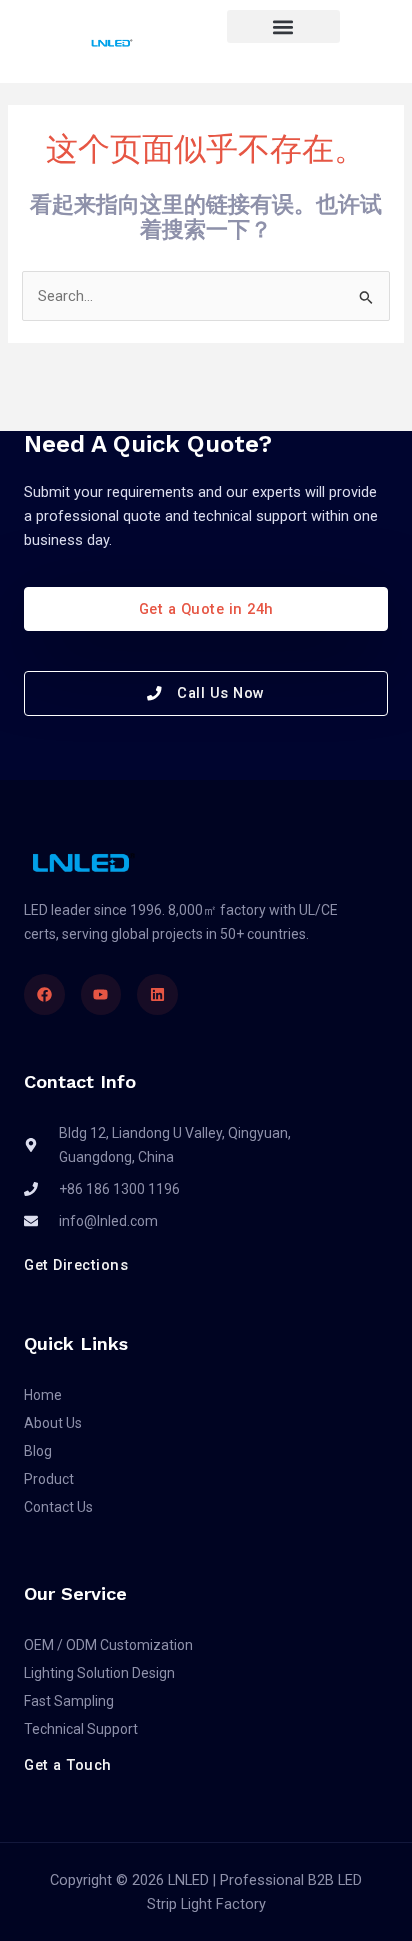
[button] (283, 26)
